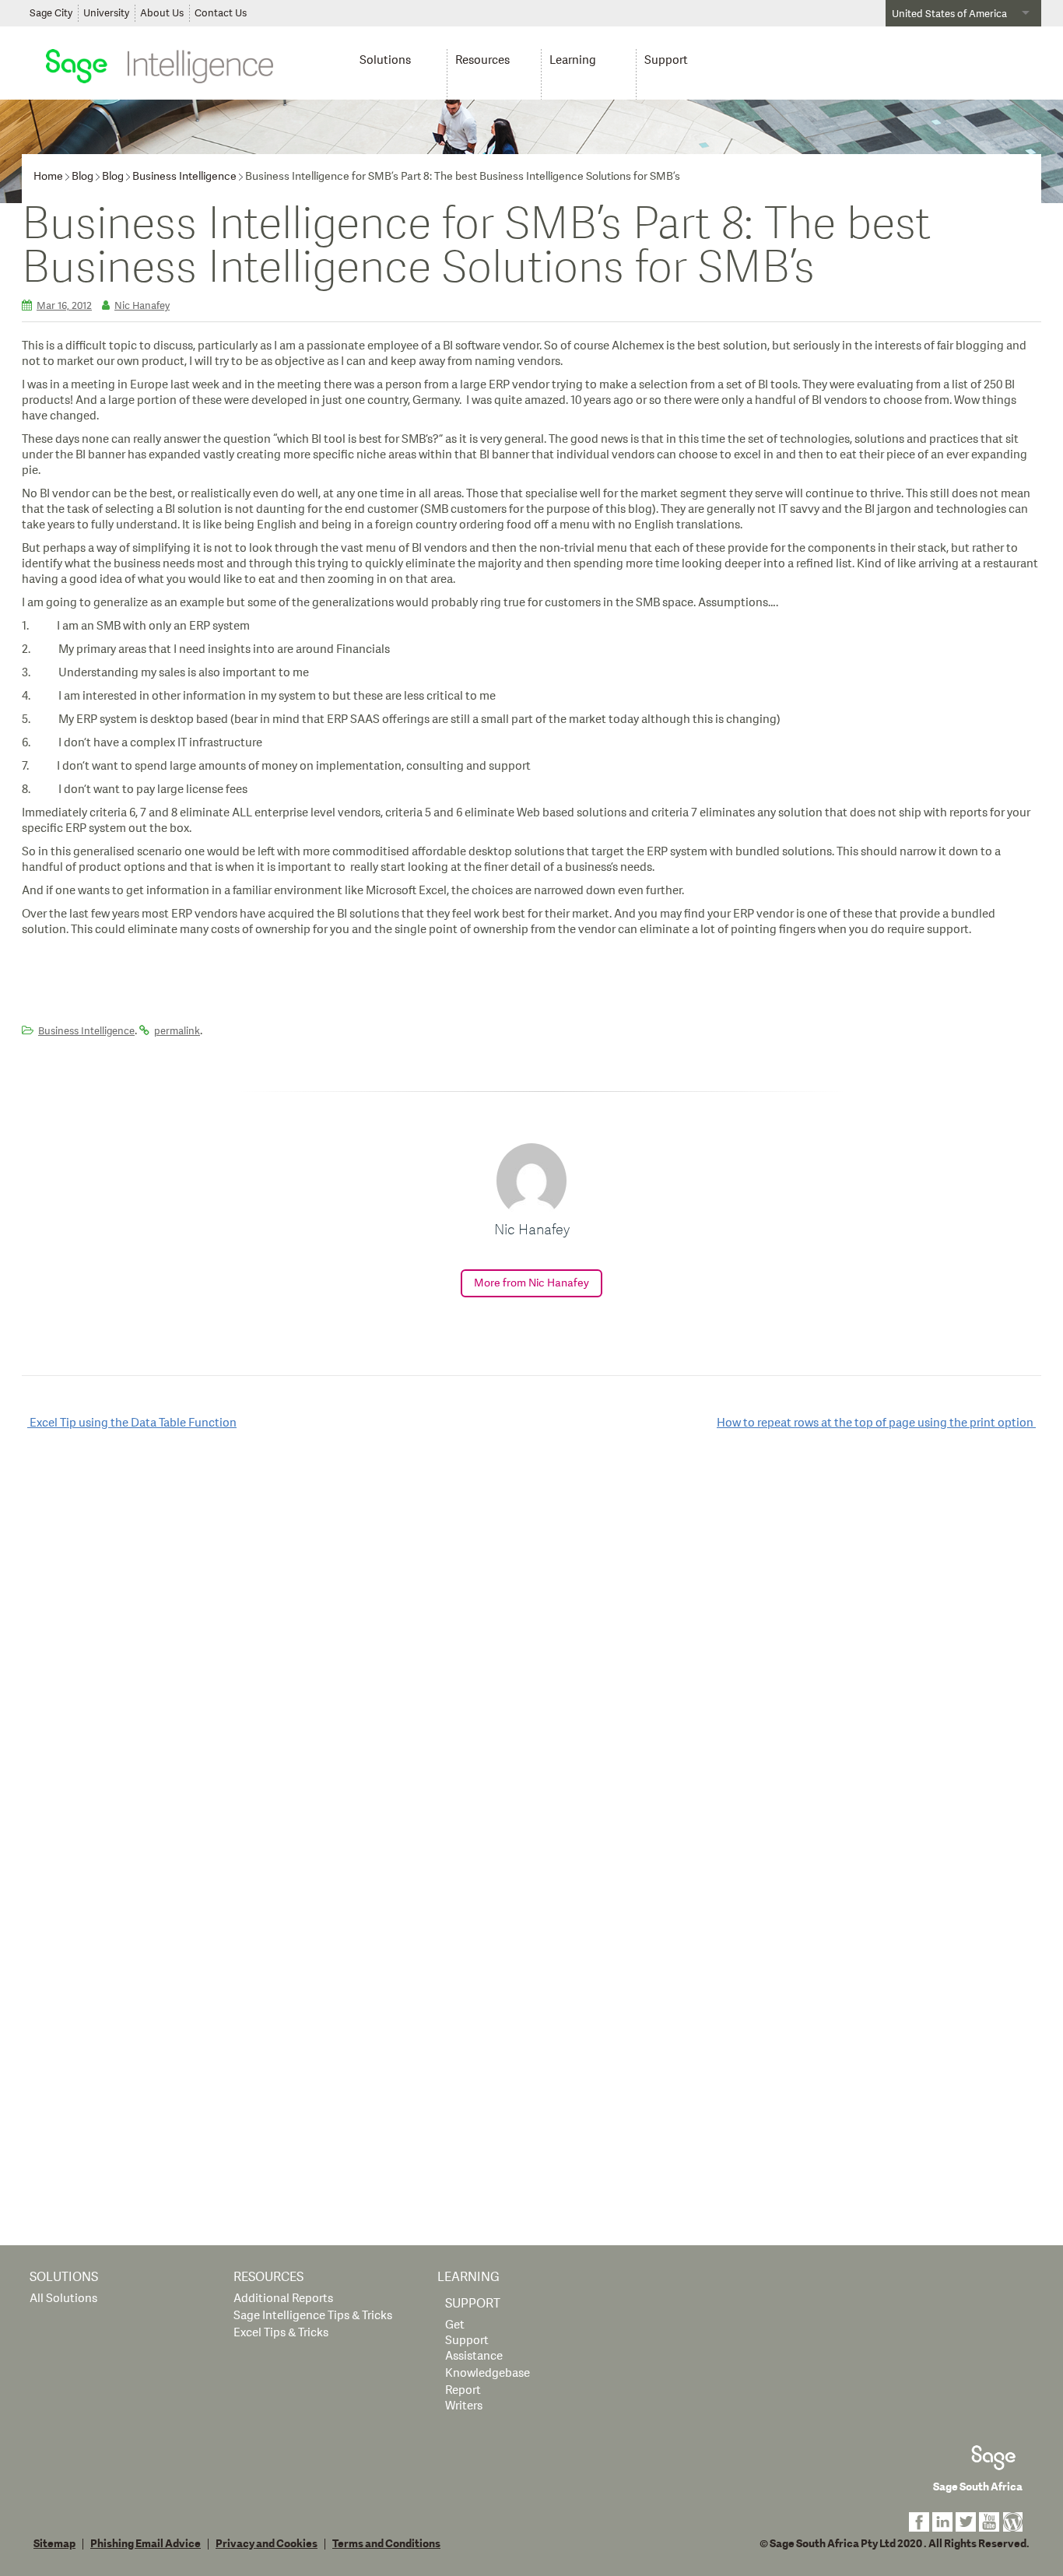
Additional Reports (283, 2299)
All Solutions (63, 2299)
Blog (82, 176)
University (106, 13)
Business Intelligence (184, 176)
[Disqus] (531, 1643)
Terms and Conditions (386, 2544)
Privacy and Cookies (267, 2544)
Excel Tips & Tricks (281, 2333)
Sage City (51, 13)
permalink (177, 1031)
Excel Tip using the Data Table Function (132, 1423)
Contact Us (221, 13)
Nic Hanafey (142, 306)
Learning (573, 60)
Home (48, 176)
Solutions (385, 60)
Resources (482, 60)
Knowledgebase (488, 2373)
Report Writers (464, 2398)
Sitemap (54, 2544)
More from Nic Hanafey (531, 1283)
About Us (162, 13)
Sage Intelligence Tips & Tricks (313, 2316)
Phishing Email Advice (146, 2544)
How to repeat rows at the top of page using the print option (876, 1423)
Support (666, 60)
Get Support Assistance (474, 2341)
